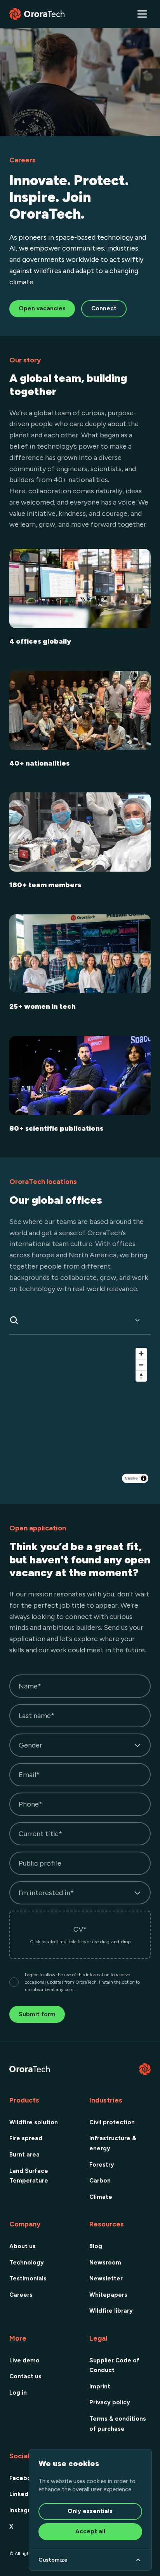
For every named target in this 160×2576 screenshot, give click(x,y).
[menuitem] (40, 2122)
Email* (29, 1775)
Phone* (30, 1804)
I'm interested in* (46, 1893)
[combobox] (78, 1320)
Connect (104, 308)
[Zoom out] (141, 1365)
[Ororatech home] (37, 14)
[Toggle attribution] (144, 1478)
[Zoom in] (141, 1353)
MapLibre (131, 1478)
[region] (80, 1415)
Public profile (40, 1863)
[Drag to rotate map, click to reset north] (141, 1376)
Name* (30, 1686)
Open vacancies (42, 308)
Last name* (37, 1716)
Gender (30, 1745)
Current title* (40, 1834)
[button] (142, 14)
